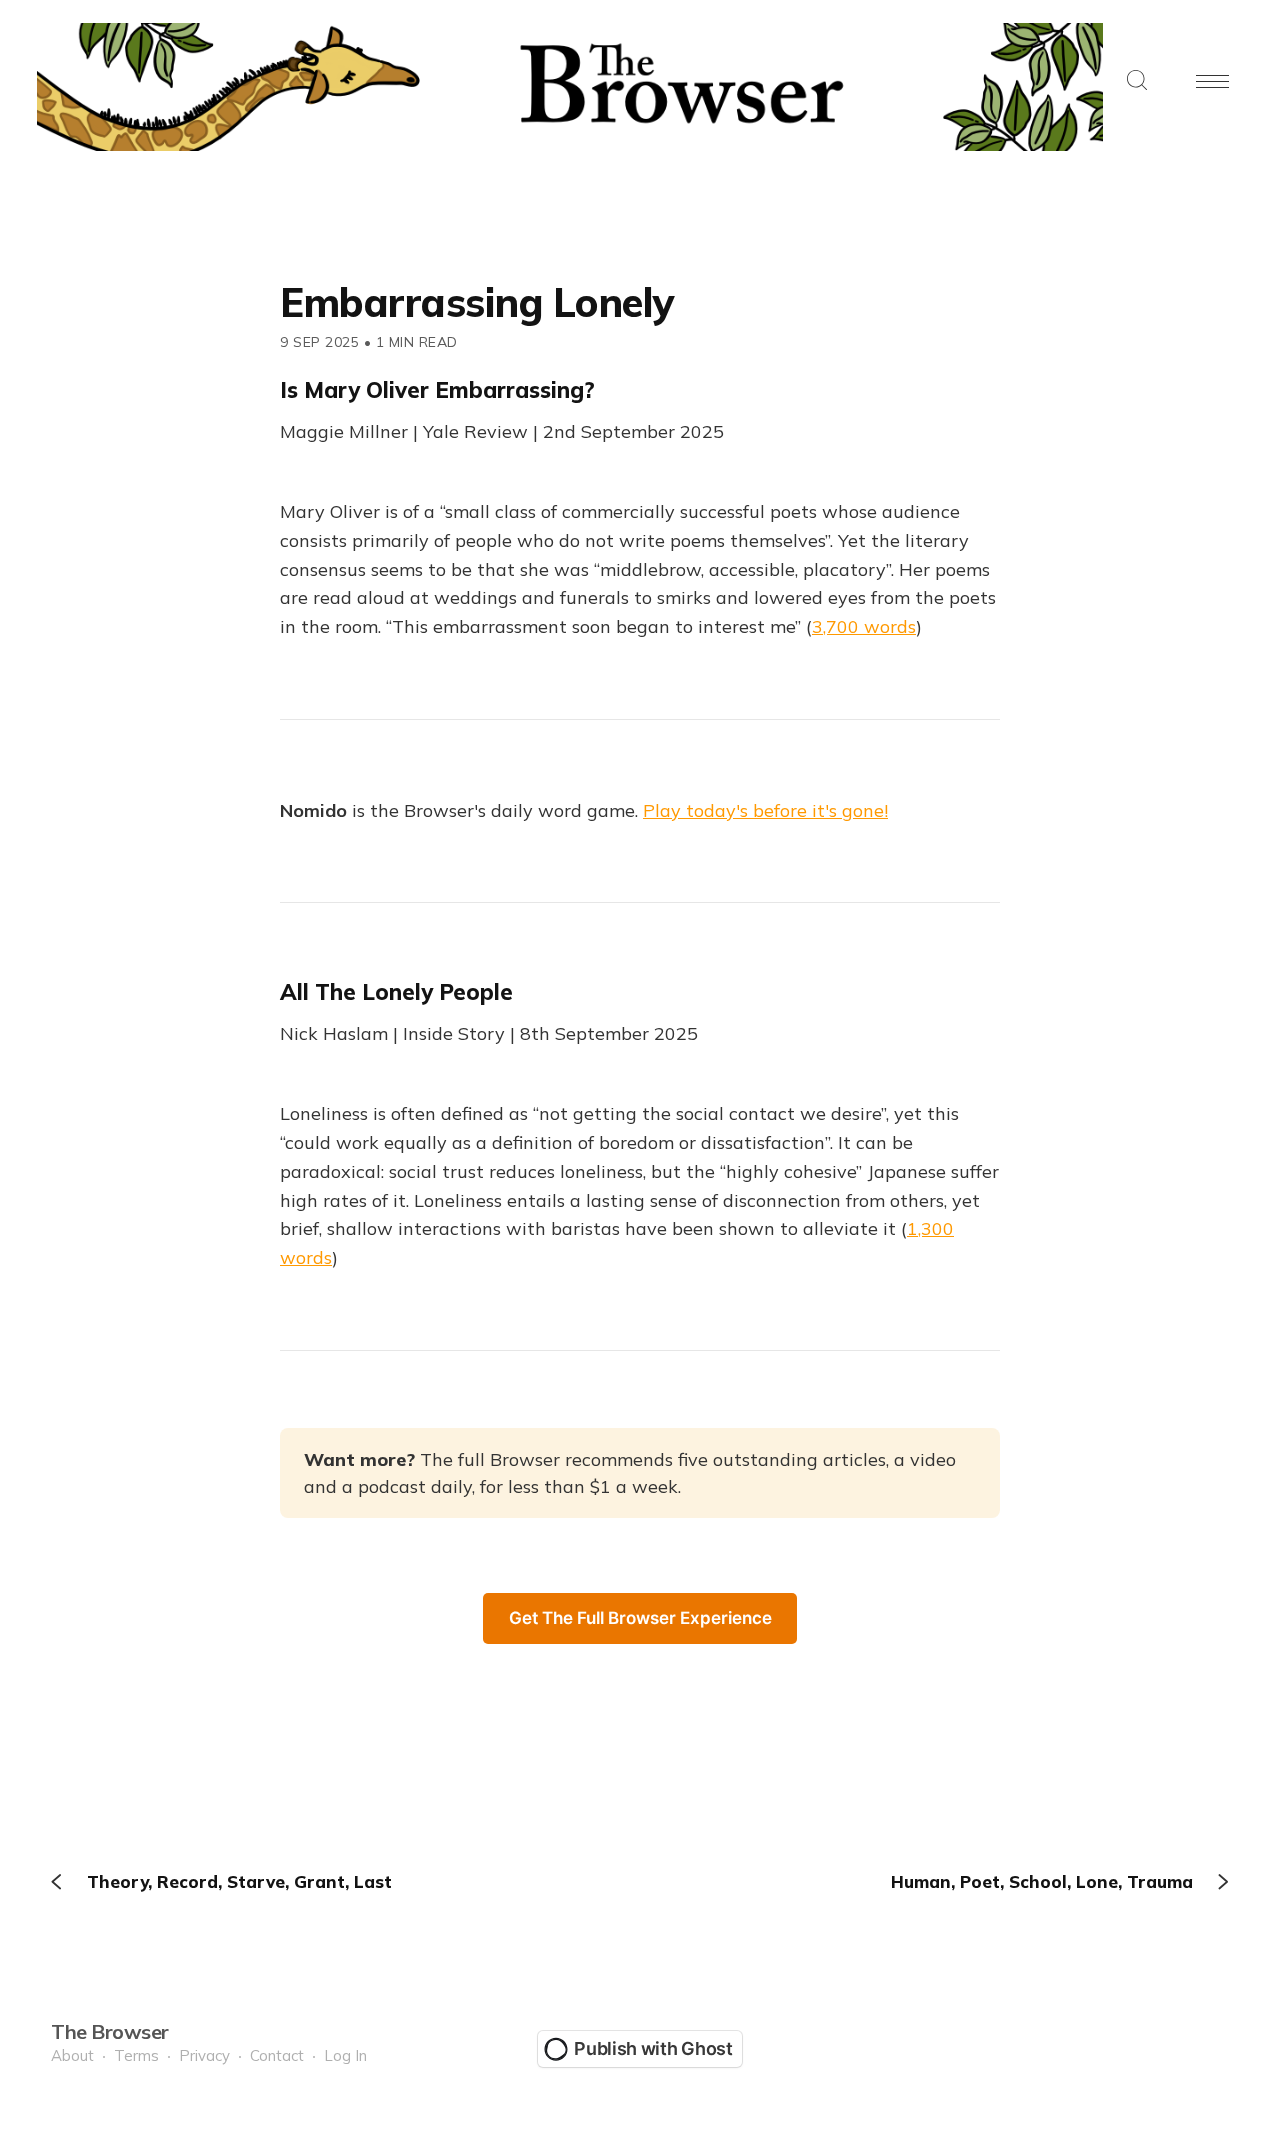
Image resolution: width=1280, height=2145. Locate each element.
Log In (345, 2055)
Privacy (204, 2055)
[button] (1137, 81)
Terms (136, 2055)
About (72, 2055)
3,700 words (864, 626)
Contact (277, 2055)
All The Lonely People (396, 992)
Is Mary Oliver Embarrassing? (437, 390)
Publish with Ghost (653, 2048)
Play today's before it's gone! (765, 810)
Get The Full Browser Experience (640, 1618)
